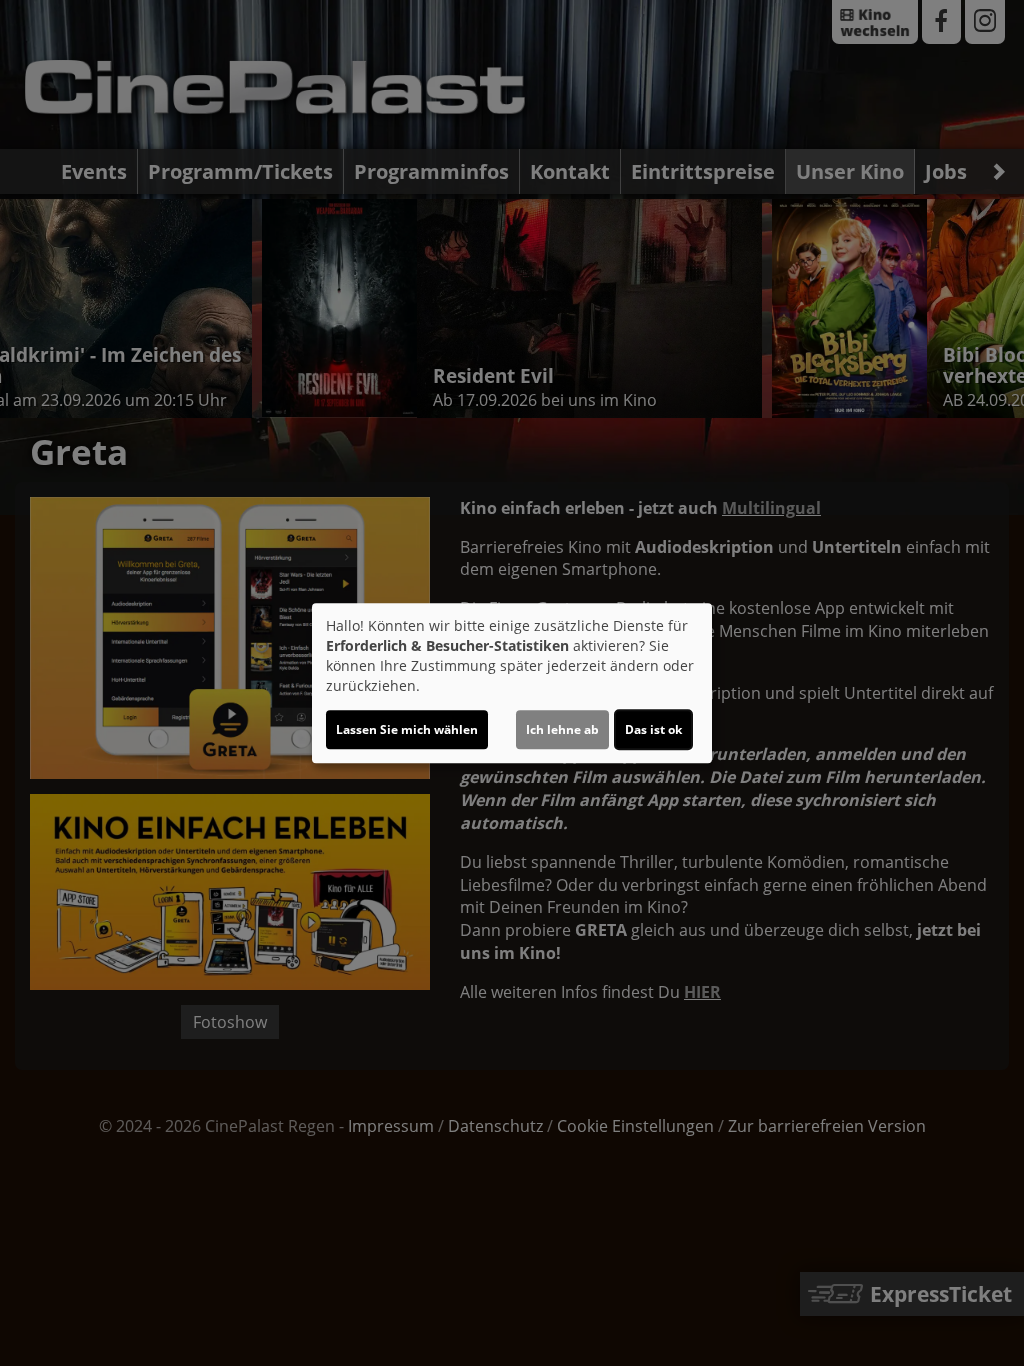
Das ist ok (653, 729)
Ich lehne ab (562, 729)
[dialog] (512, 683)
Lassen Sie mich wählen (407, 729)
